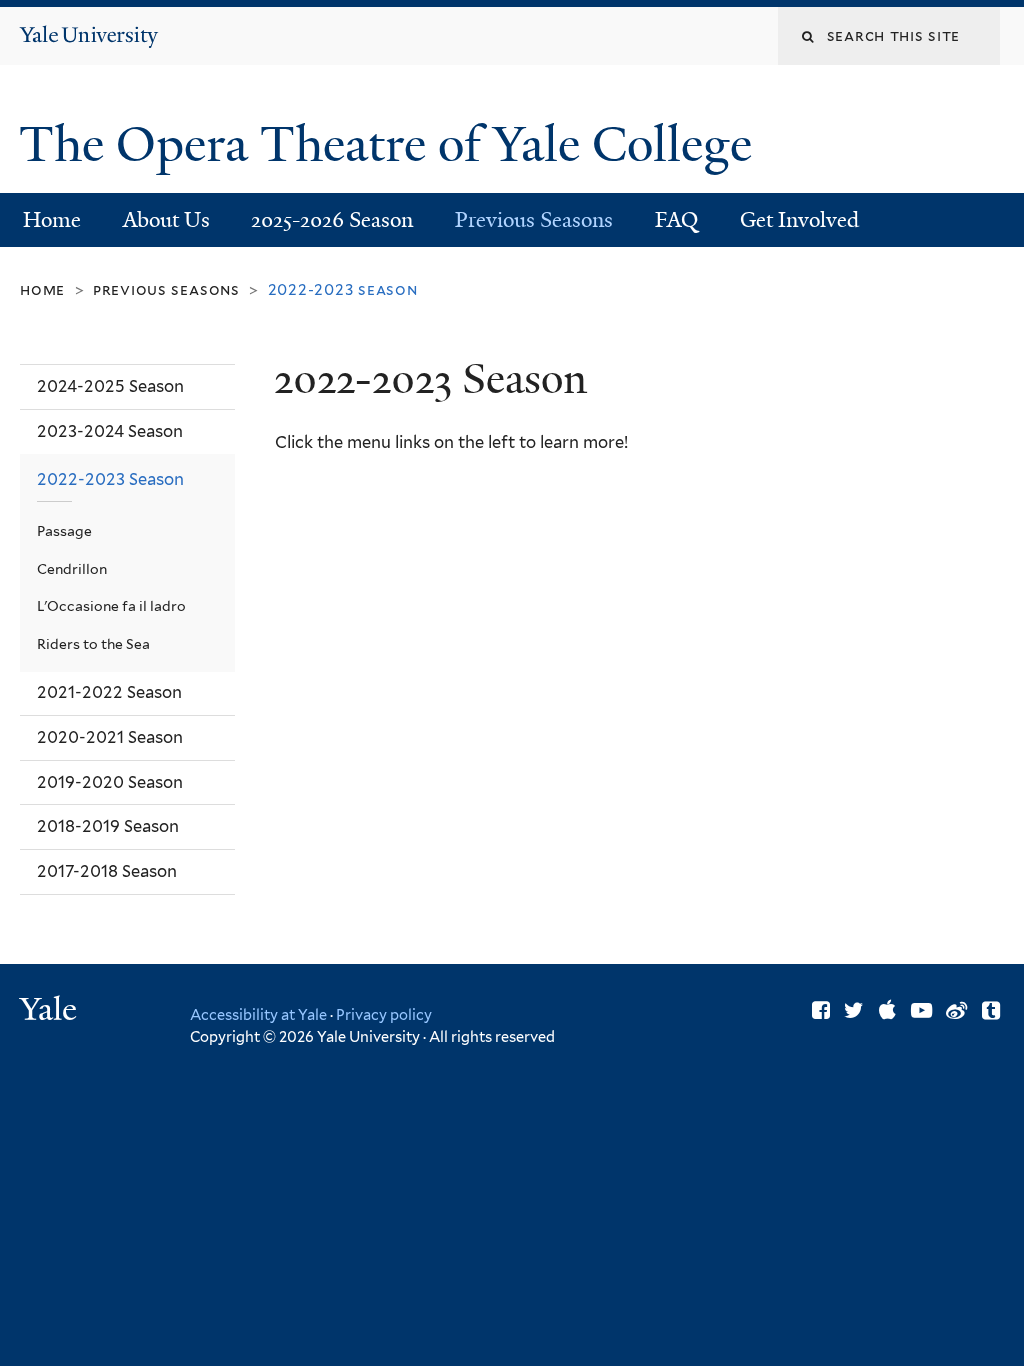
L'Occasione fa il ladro (111, 606)
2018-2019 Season (108, 826)
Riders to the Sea (93, 644)
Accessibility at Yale (258, 1014)
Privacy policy (384, 1014)
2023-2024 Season (110, 431)
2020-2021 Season (110, 737)
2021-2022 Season (109, 692)
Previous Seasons (534, 220)
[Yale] (51, 1011)
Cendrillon (72, 569)
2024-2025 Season (110, 386)
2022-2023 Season (110, 479)
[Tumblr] (991, 1010)
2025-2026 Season (332, 220)
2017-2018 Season (107, 871)
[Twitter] (854, 1010)
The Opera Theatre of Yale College (391, 144)
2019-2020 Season (110, 782)
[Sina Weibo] (956, 1010)
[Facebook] (821, 1010)
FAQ (676, 220)
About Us (166, 220)
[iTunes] (887, 1010)
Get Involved (799, 220)
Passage (64, 531)
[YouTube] (921, 1010)
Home (52, 220)
